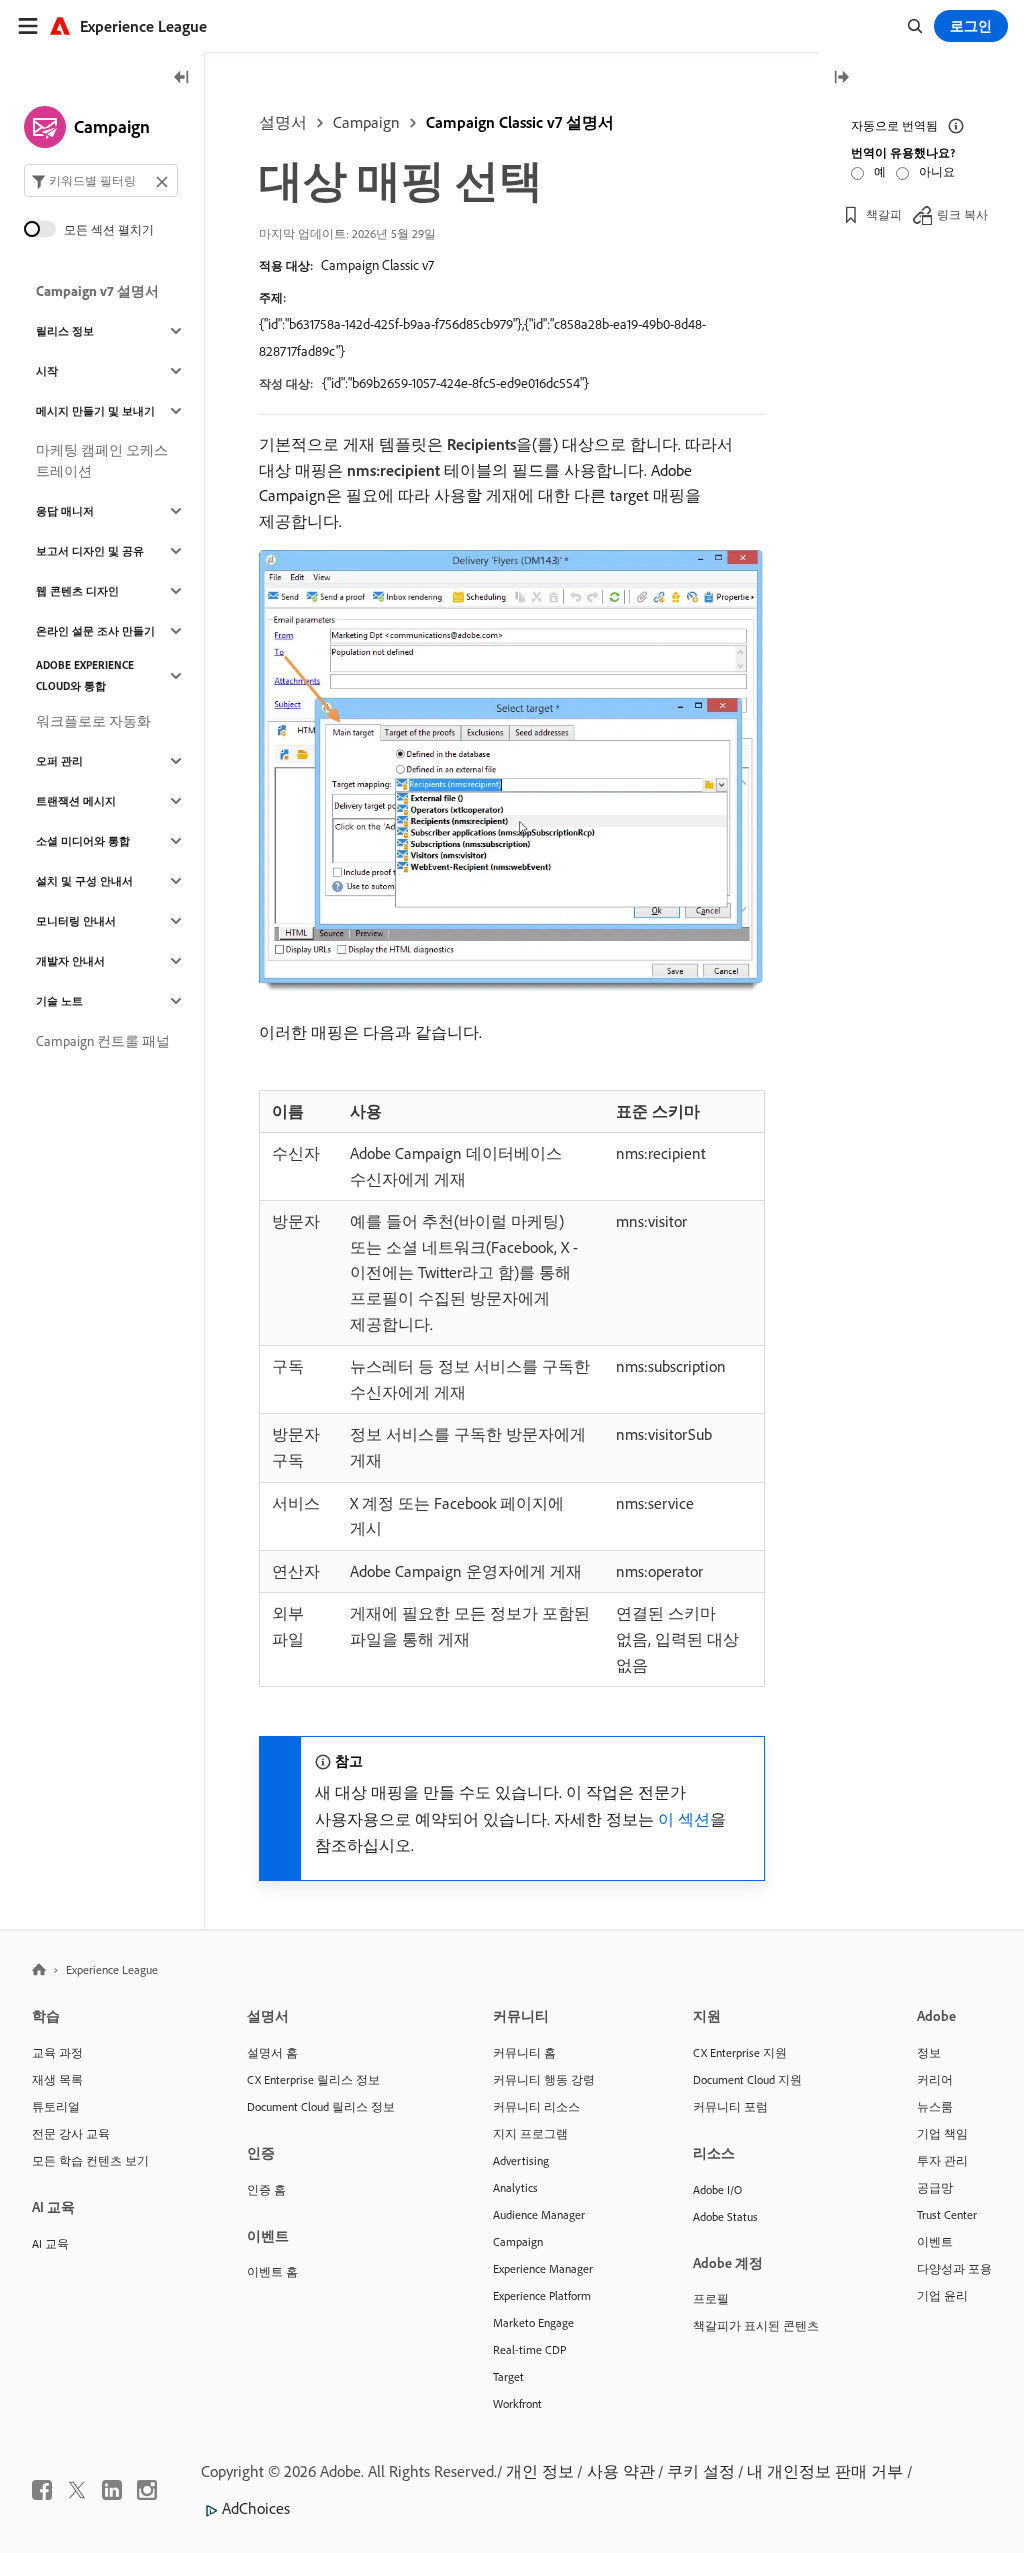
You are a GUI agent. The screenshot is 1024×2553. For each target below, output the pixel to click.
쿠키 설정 (701, 2471)
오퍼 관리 (59, 761)
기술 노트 (59, 1001)
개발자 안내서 (70, 961)
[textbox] (101, 180)
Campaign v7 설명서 (97, 291)
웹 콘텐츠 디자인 (77, 591)
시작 (47, 371)
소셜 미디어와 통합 (83, 841)
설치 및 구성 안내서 (84, 881)
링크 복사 (962, 214)
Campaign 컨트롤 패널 (103, 1041)
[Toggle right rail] (841, 78)
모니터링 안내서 (76, 921)
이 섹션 (684, 1819)
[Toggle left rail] (182, 78)
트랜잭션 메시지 (76, 801)
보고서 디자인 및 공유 (90, 551)
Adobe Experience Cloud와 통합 (85, 675)
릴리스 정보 (65, 331)
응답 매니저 (65, 511)
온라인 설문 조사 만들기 (95, 631)
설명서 (283, 122)
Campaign (366, 122)
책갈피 (884, 214)
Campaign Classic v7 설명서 (520, 122)
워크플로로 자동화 (93, 721)
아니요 (937, 171)
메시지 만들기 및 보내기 (95, 411)
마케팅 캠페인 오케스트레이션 (102, 460)
